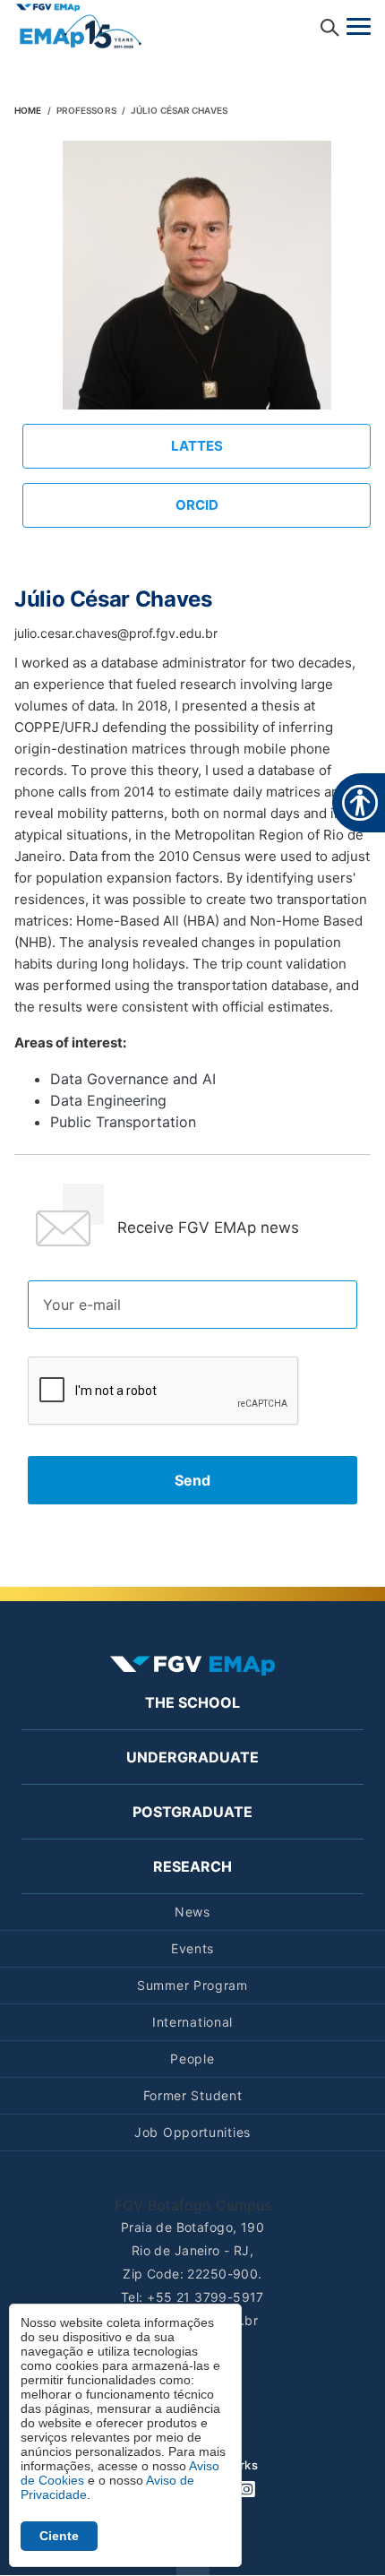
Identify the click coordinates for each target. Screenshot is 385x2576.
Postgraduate (192, 1812)
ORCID (197, 505)
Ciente (59, 2536)
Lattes (197, 446)
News (192, 1912)
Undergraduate (192, 1757)
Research (192, 1866)
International (192, 2022)
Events (192, 1948)
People (192, 2059)
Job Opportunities (192, 2132)
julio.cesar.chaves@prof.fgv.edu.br (116, 633)
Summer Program (192, 1985)
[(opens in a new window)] (79, 24)
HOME (28, 110)
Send (192, 1480)
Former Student (193, 2095)
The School (192, 1702)
